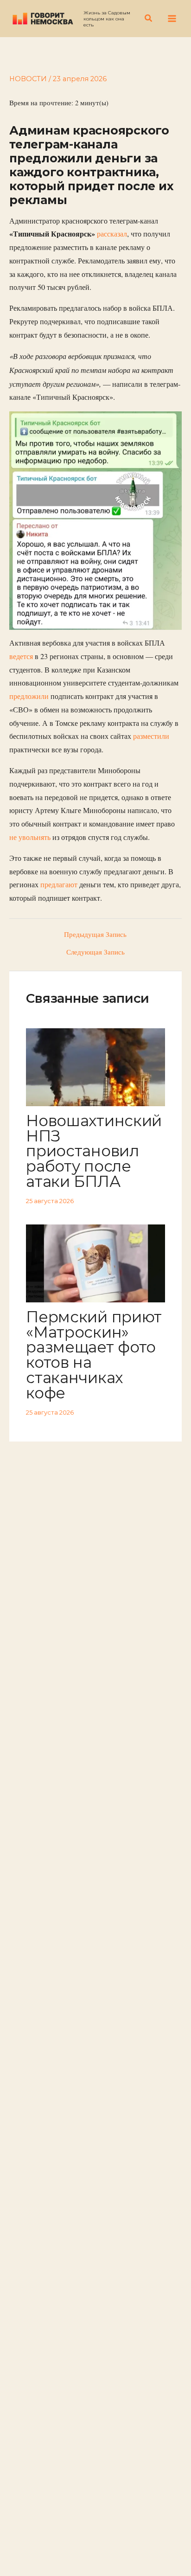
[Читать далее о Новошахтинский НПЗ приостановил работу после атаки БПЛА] (95, 1066)
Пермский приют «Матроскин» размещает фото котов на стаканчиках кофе (94, 1355)
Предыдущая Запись (95, 935)
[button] (149, 19)
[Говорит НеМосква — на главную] (43, 18)
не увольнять (31, 837)
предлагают (59, 884)
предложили (29, 696)
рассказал (112, 234)
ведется (21, 656)
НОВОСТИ (28, 79)
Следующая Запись (95, 952)
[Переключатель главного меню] (172, 19)
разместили (151, 736)
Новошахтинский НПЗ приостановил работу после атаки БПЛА (94, 1151)
